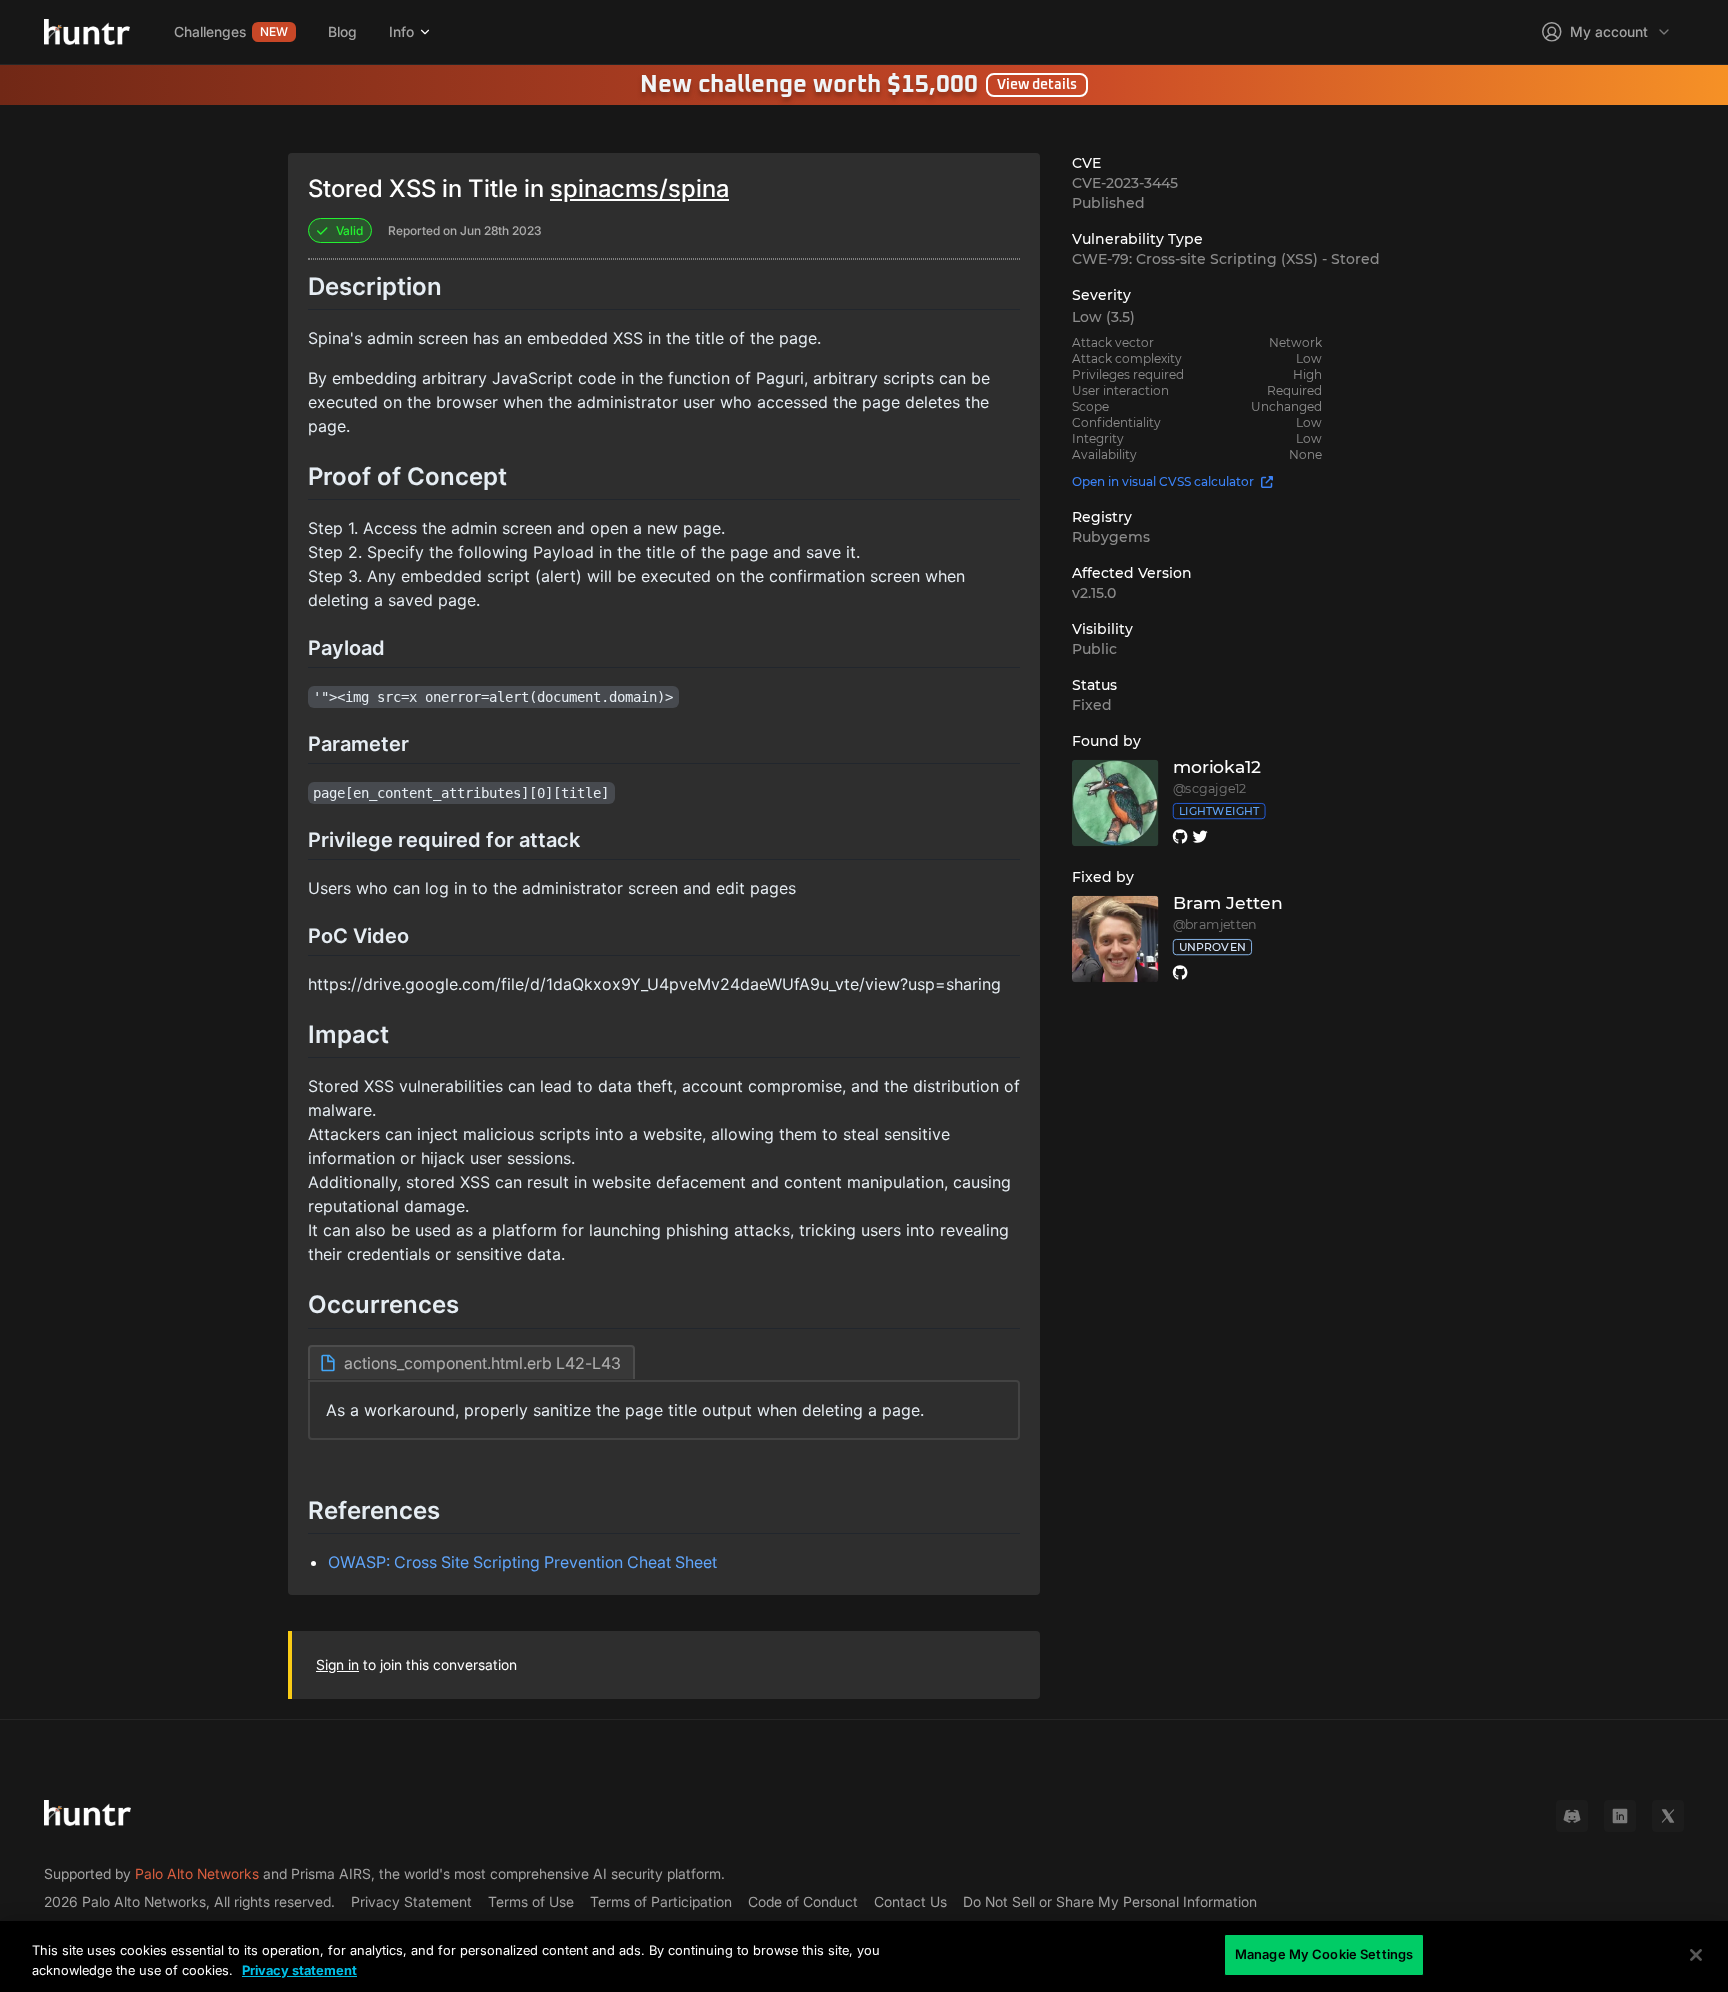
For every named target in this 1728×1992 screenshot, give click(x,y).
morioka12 (1217, 767)
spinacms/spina (639, 188)
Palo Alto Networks (197, 1873)
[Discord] (1572, 1816)
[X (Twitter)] (1668, 1816)
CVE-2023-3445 (1125, 183)
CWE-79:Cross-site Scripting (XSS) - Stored (1226, 259)
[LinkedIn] (1620, 1816)
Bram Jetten (1228, 903)
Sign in (337, 1664)
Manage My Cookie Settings (1324, 1954)
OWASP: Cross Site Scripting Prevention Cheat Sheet (522, 1562)
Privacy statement (299, 1970)
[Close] (1696, 1955)
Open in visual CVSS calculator (1163, 481)
